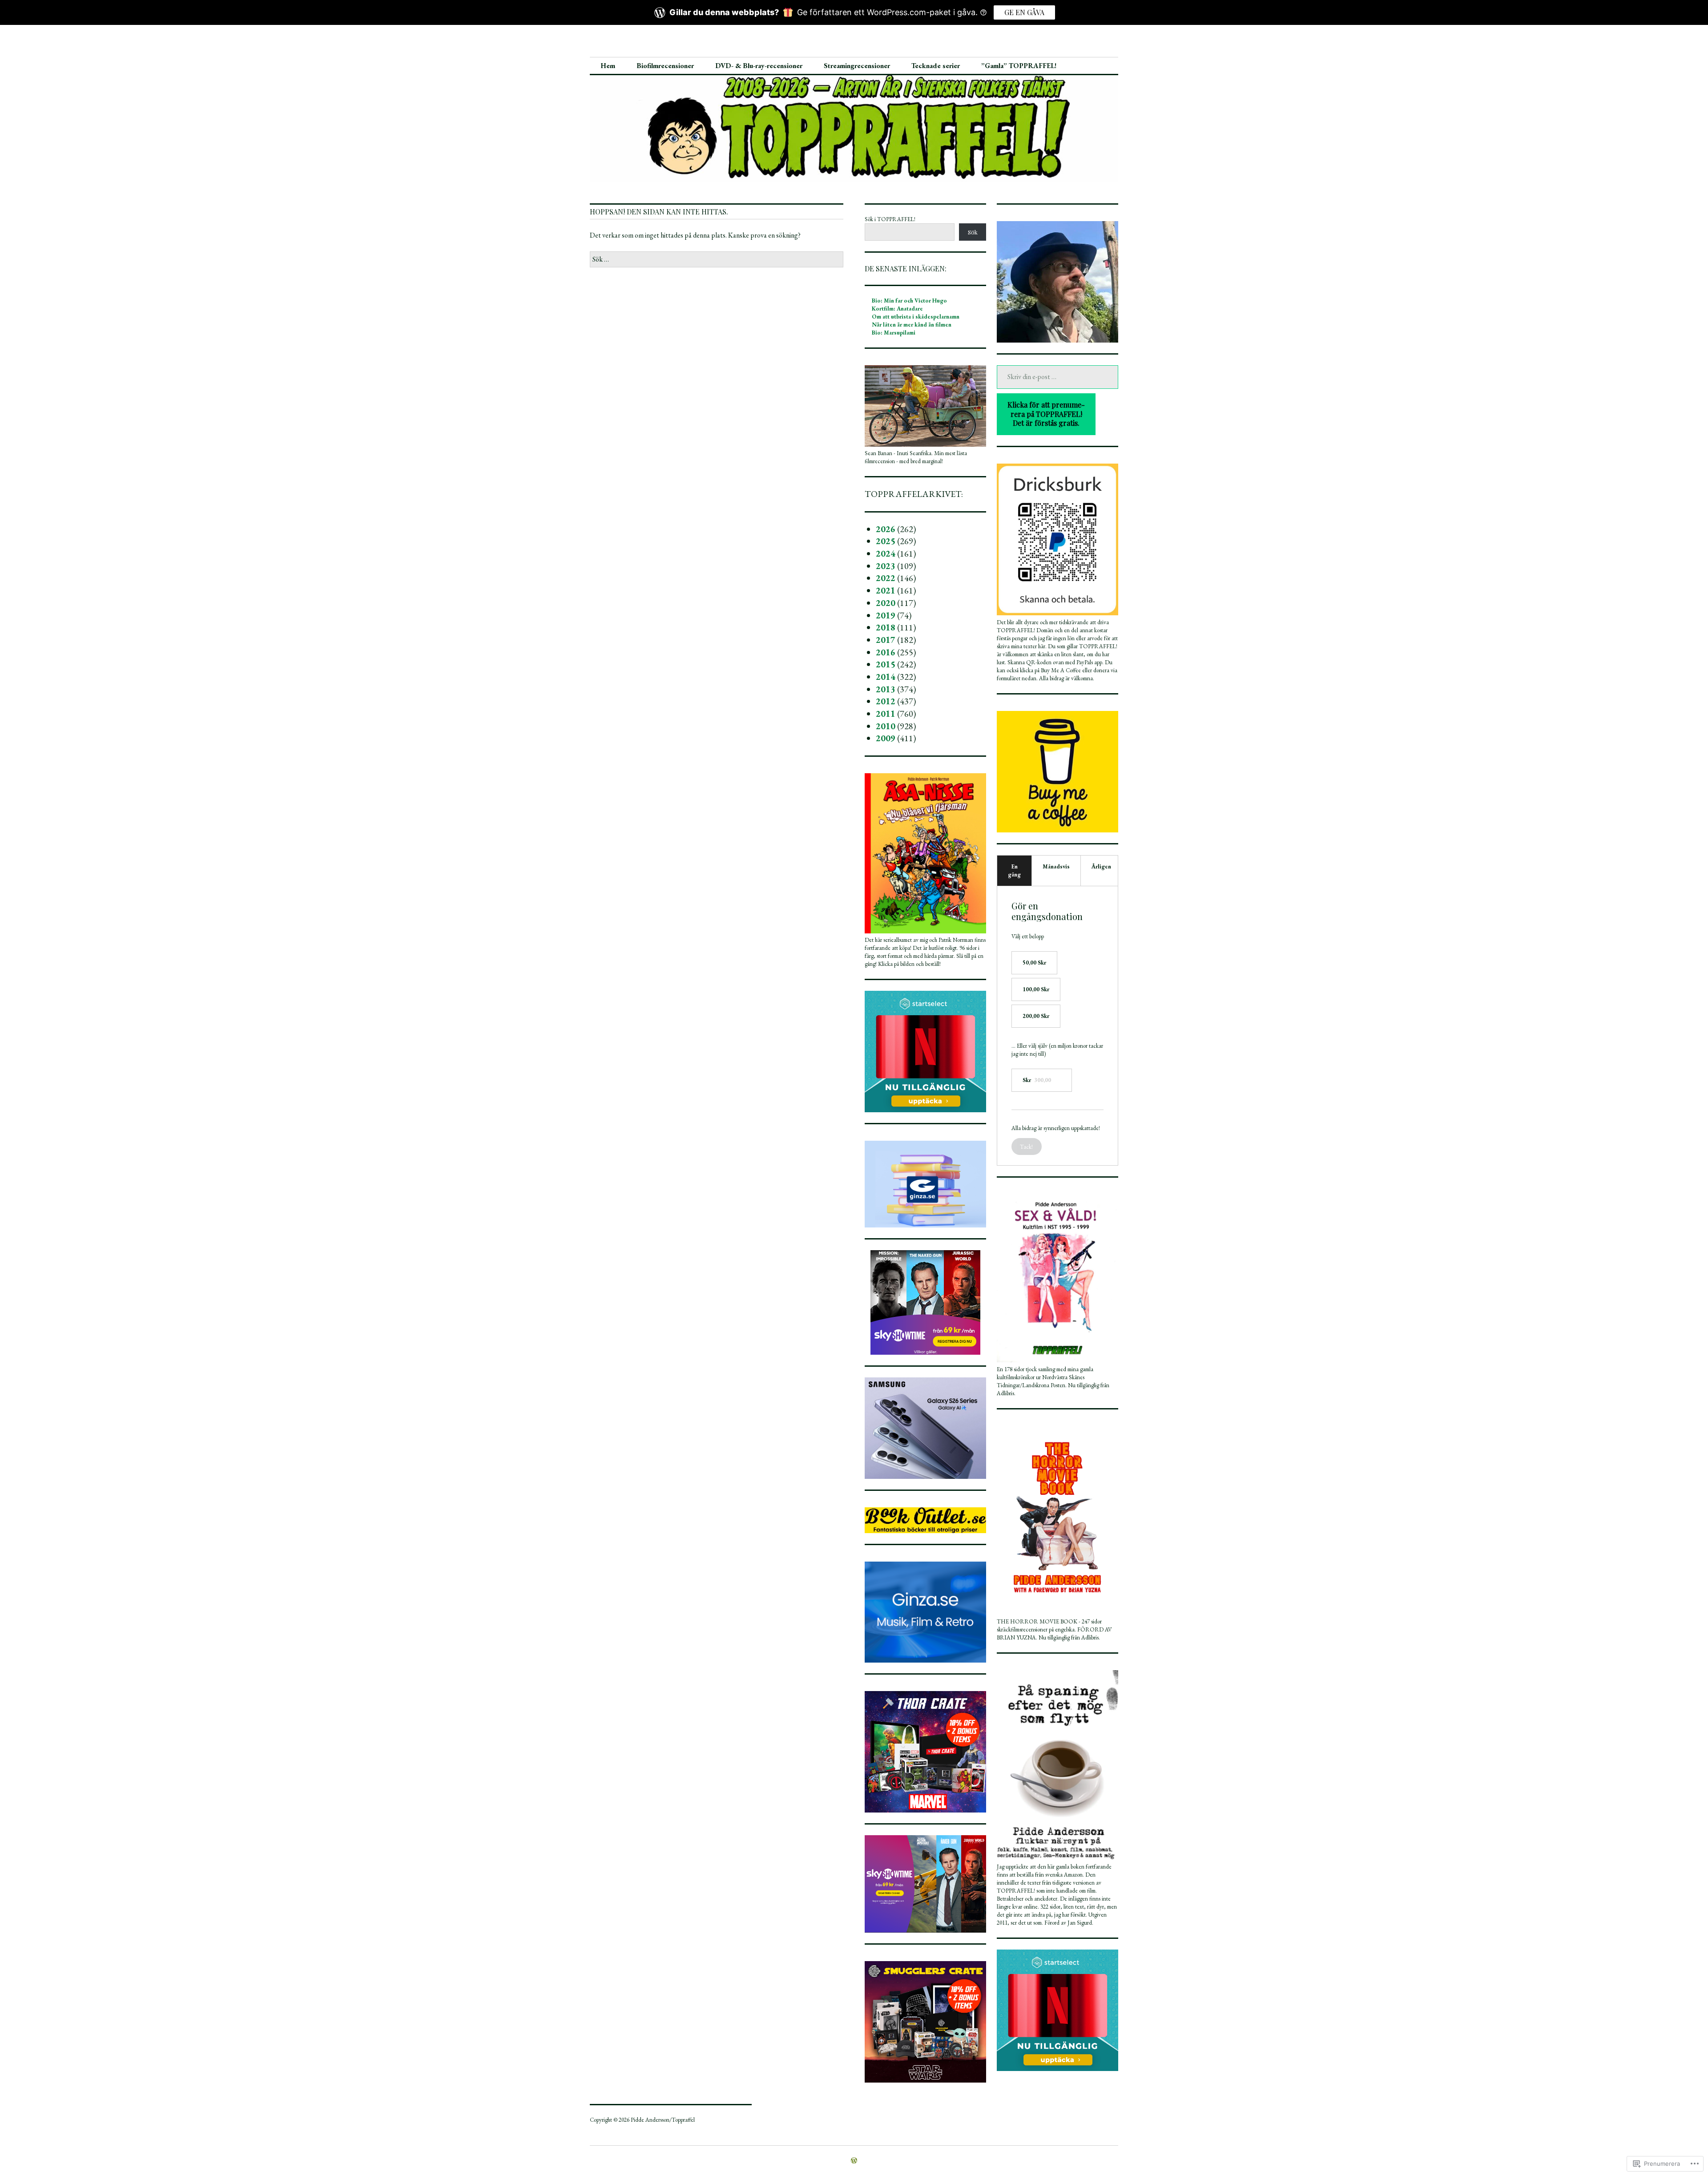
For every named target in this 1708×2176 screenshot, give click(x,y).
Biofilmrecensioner (665, 66)
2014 (886, 677)
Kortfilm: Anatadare (897, 309)
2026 (886, 529)
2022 (886, 578)
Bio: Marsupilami (894, 333)
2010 (886, 726)
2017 (886, 640)
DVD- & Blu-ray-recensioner (759, 66)
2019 (886, 615)
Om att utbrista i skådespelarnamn (916, 317)
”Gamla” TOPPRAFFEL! (1019, 66)
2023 (886, 566)
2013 (886, 689)
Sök (973, 232)
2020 (886, 603)
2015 (886, 664)
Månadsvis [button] (1056, 866)
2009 (886, 738)
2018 (886, 627)
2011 (886, 714)
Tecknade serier (936, 66)
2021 (886, 590)
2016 (886, 652)
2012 (886, 701)
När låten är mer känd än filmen (912, 325)
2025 (886, 541)
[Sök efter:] (717, 259)
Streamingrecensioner (857, 66)
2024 (886, 553)
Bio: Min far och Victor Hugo (909, 301)
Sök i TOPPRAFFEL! (890, 219)
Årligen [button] (1101, 866)
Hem (608, 66)
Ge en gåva (1024, 12)
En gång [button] (1014, 870)
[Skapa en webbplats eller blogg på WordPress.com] (854, 2161)
